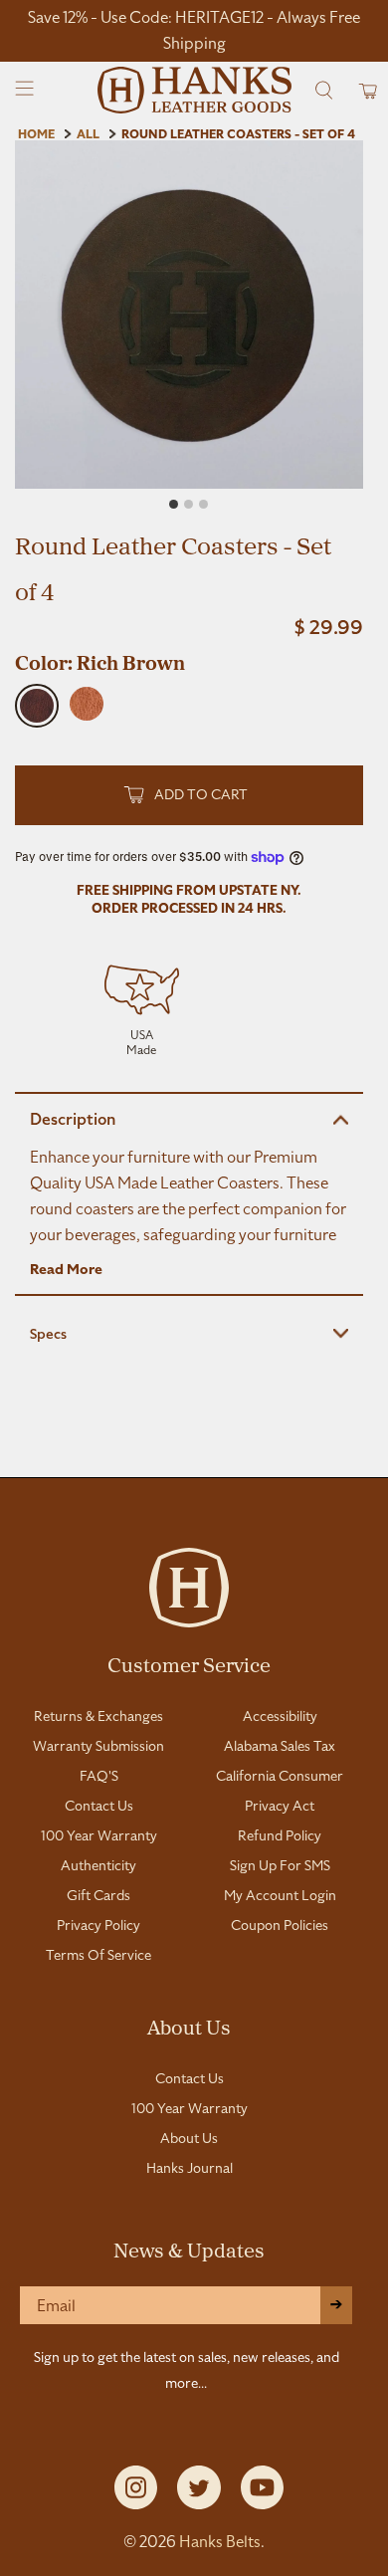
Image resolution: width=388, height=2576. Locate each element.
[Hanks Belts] (194, 90)
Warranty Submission (98, 1746)
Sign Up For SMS (280, 1865)
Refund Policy (280, 1835)
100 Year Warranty (99, 1835)
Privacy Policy (98, 1925)
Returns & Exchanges (98, 1716)
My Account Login (280, 1895)
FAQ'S (99, 1776)
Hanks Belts (220, 2542)
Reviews (194, 1454)
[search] (324, 90)
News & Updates (189, 2250)
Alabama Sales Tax (280, 1746)
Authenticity (98, 1865)
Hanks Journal (190, 2168)
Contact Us (99, 1806)
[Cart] (362, 90)
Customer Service (189, 1664)
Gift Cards (98, 1895)
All (88, 134)
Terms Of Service (98, 1955)
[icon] (142, 1007)
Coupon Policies (280, 1925)
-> (336, 2305)
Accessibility (280, 1716)
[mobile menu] (25, 90)
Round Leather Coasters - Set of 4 (238, 134)
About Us (189, 2027)
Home (36, 134)
